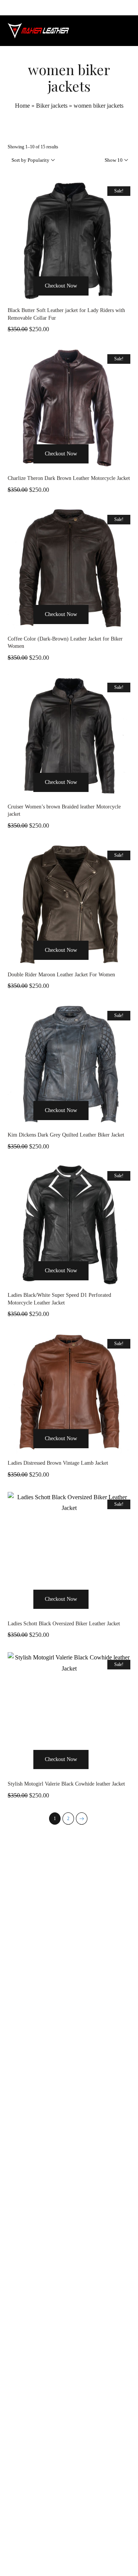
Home (22, 106)
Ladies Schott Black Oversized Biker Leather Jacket (64, 1624)
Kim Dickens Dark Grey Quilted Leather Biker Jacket (66, 1135)
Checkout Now (61, 286)
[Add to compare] (114, 300)
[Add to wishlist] (98, 300)
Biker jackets (52, 106)
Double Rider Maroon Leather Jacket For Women (61, 975)
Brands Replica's (49, 2308)
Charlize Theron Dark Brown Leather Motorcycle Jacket (69, 478)
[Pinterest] (86, 2548)
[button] (24, 300)
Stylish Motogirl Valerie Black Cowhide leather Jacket (66, 1784)
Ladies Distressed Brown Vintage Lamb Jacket (58, 1463)
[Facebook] (52, 2548)
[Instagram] (69, 2548)
